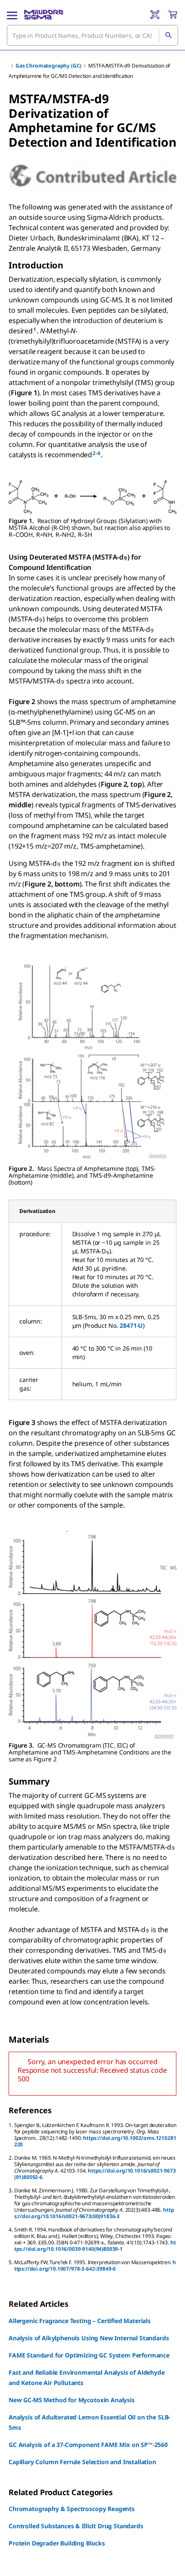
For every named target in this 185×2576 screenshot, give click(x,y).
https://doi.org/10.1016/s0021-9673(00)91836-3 (94, 2213)
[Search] (168, 35)
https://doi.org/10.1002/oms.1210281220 (95, 2141)
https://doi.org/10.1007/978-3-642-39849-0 (95, 2265)
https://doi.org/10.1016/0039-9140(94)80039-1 (95, 2246)
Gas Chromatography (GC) (48, 66)
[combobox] (92, 35)
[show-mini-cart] (173, 15)
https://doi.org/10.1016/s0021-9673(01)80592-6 (95, 2174)
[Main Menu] (12, 15)
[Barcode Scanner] (155, 15)
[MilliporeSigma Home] (44, 15)
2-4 (96, 453)
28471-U (131, 1325)
